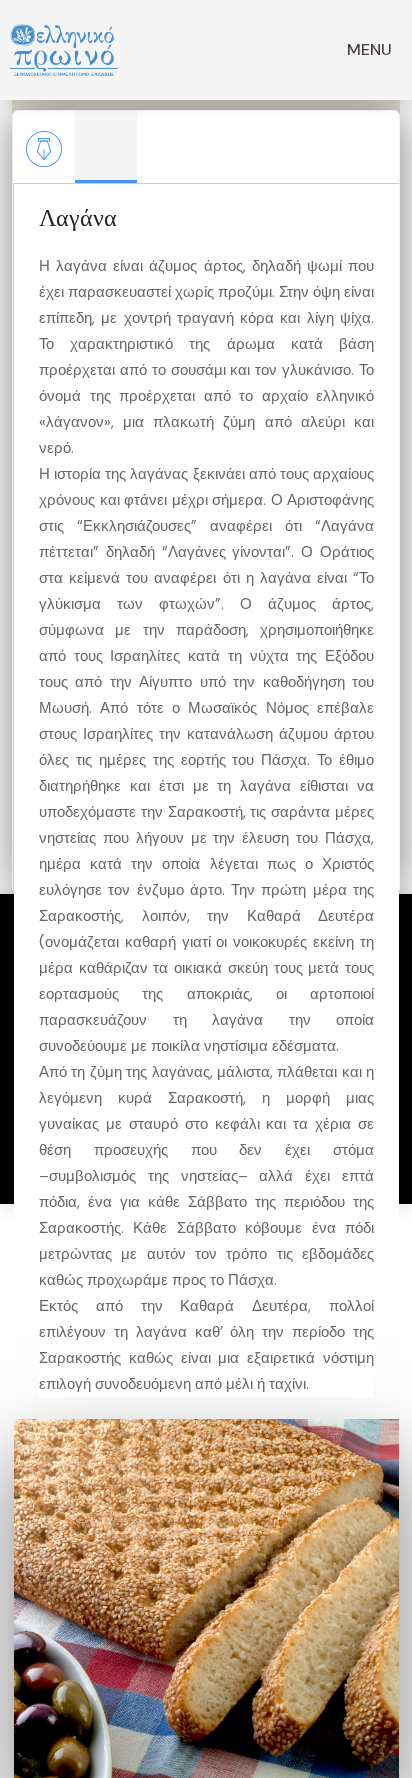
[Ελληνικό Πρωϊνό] (64, 50)
